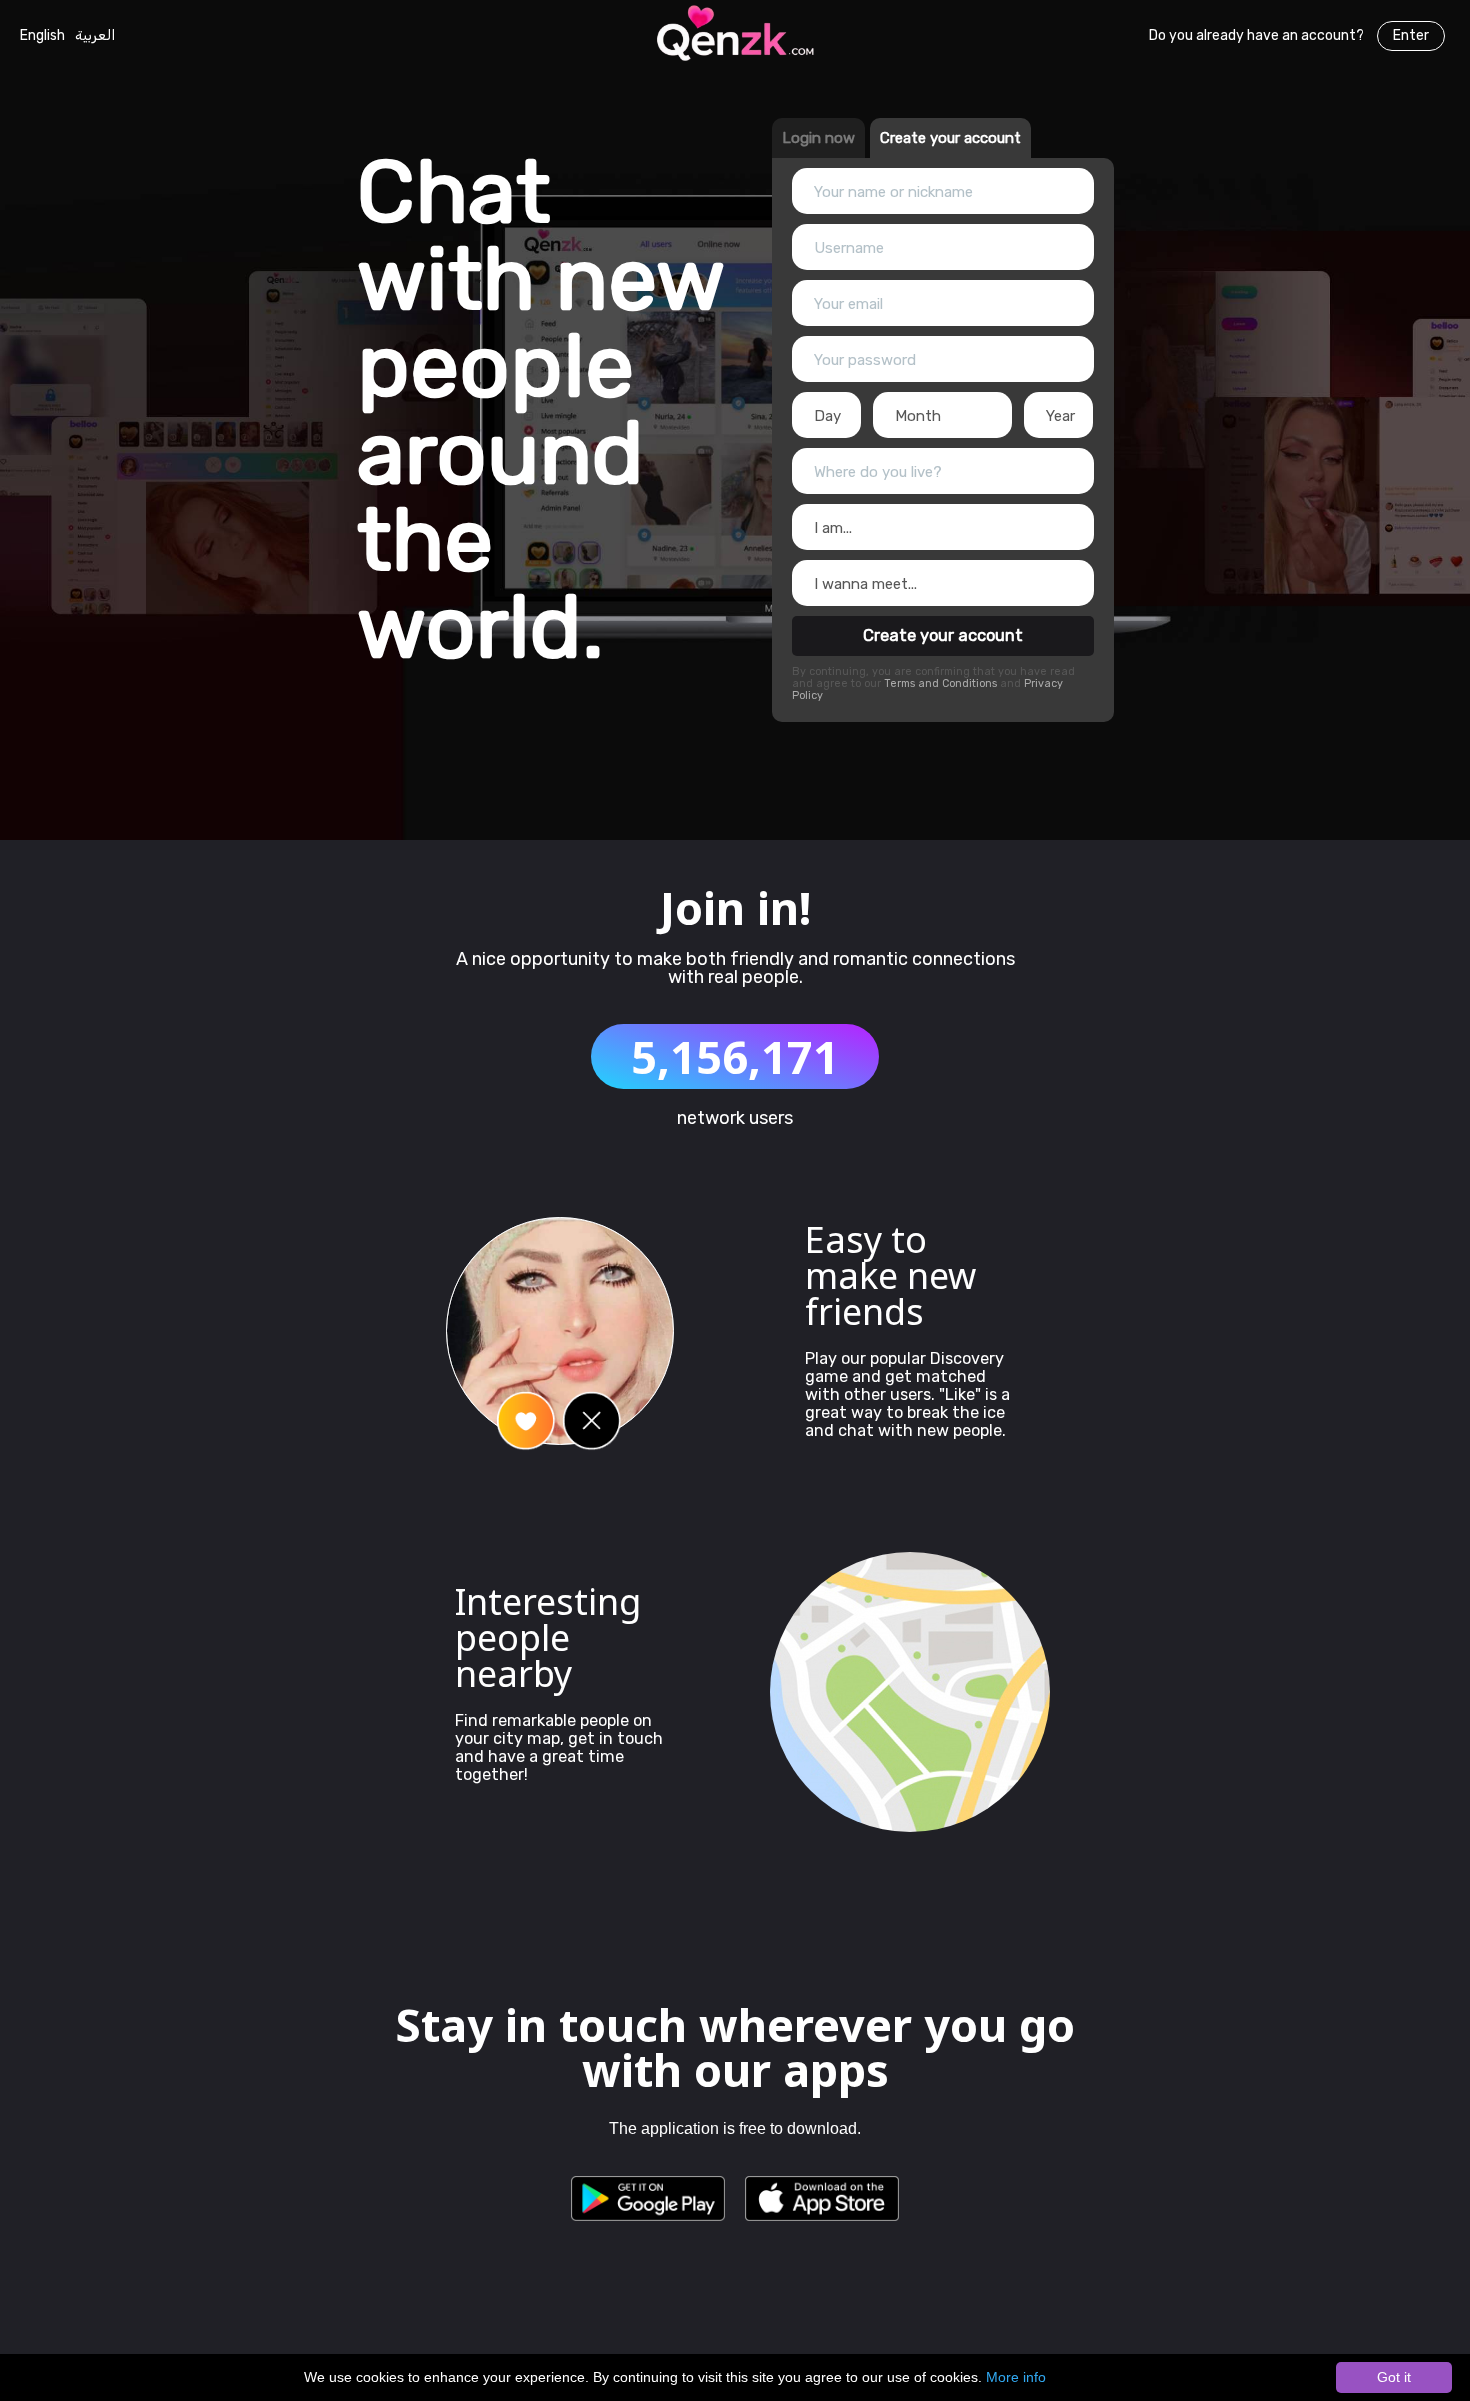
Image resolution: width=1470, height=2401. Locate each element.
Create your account (943, 635)
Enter (1411, 35)
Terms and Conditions (942, 683)
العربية (95, 35)
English (42, 35)
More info (1016, 2377)
